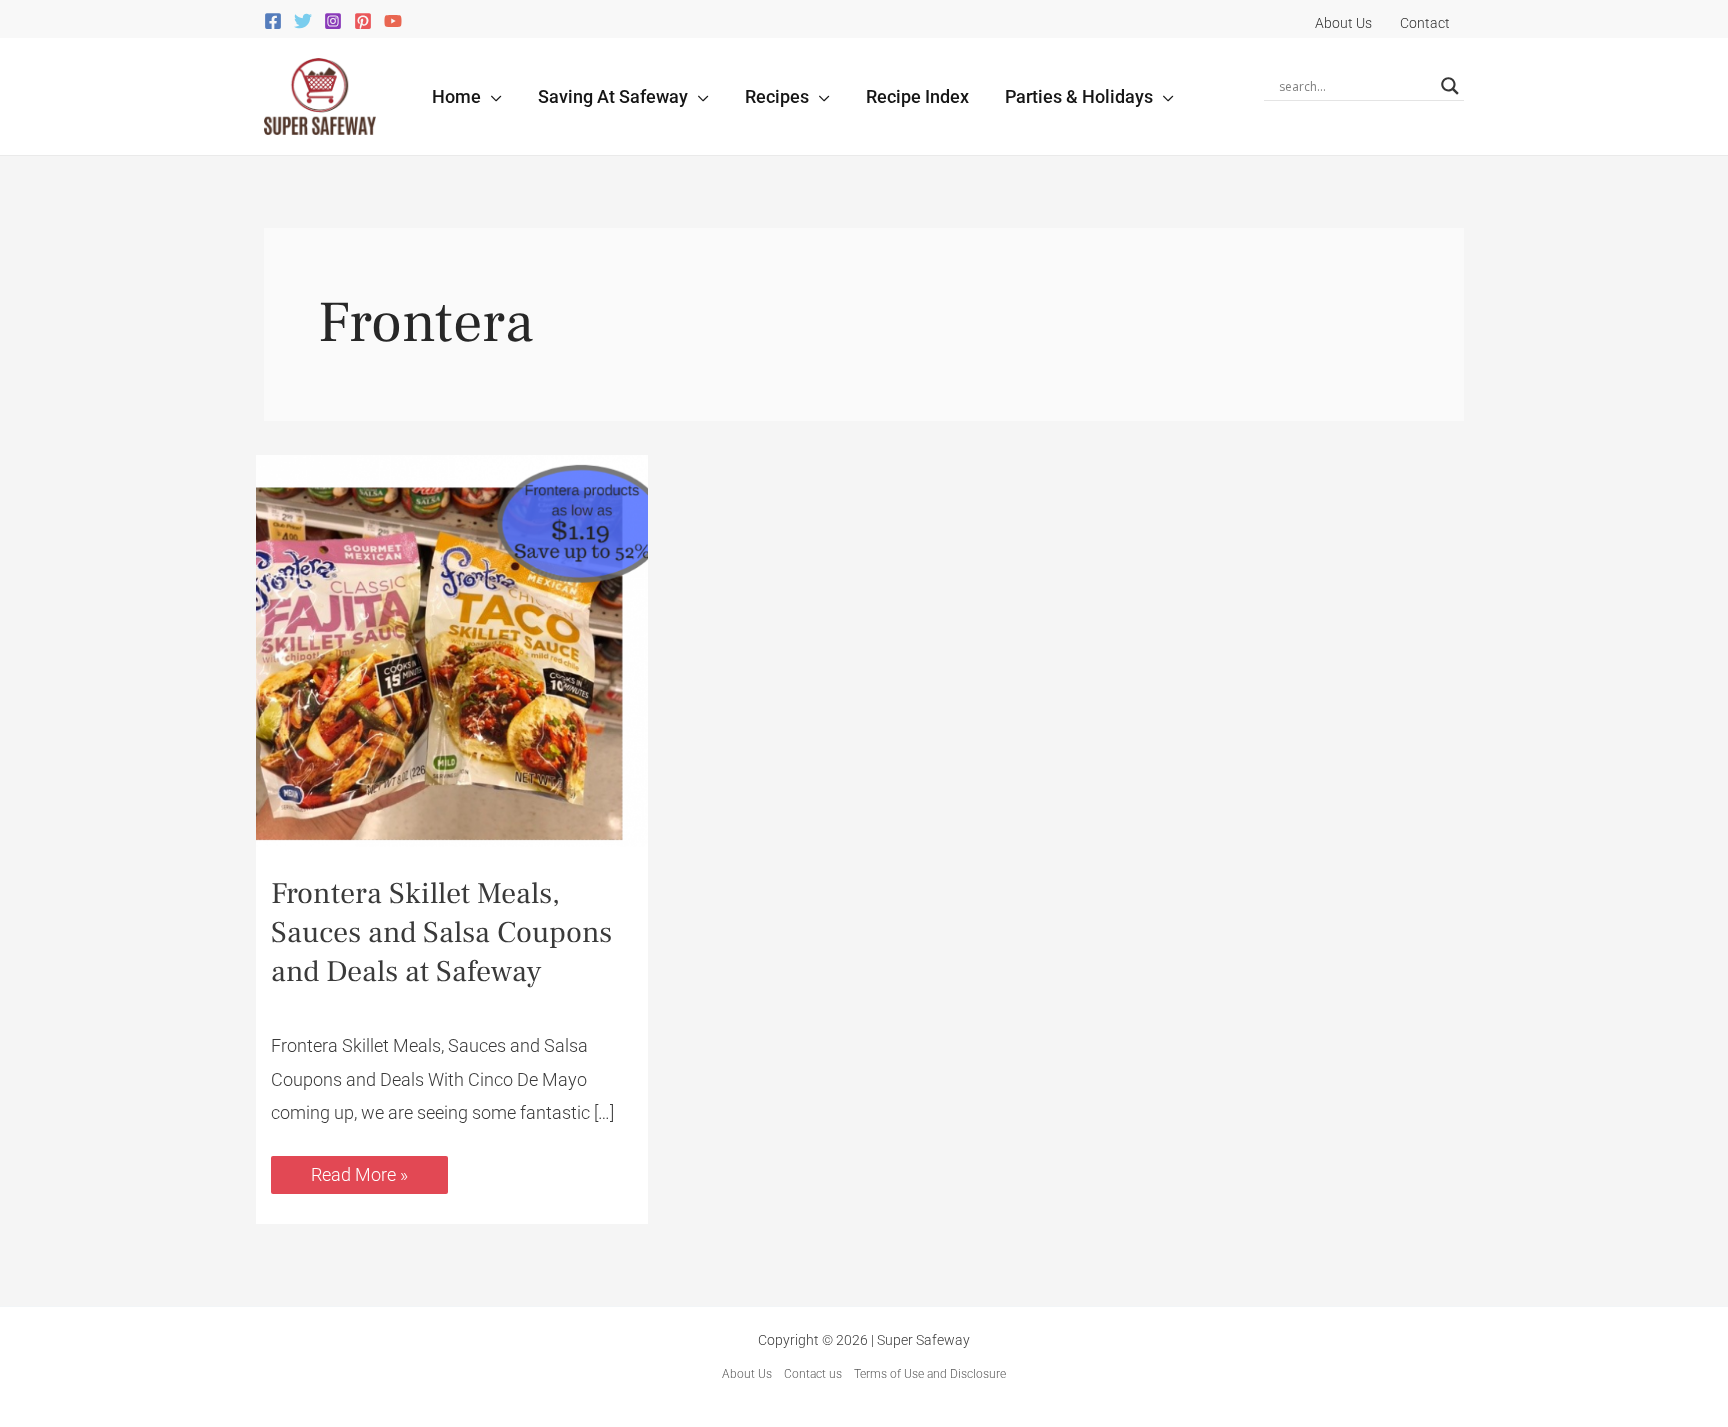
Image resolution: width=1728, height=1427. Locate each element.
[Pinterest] (363, 21)
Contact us (813, 1374)
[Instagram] (333, 21)
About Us (747, 1374)
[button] (491, 96)
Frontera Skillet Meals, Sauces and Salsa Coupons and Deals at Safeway (441, 932)
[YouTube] (393, 21)
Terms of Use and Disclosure (930, 1374)
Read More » (359, 1170)
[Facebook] (273, 21)
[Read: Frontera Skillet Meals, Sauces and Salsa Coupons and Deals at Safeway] (452, 649)
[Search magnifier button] (1450, 86)
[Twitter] (303, 21)
